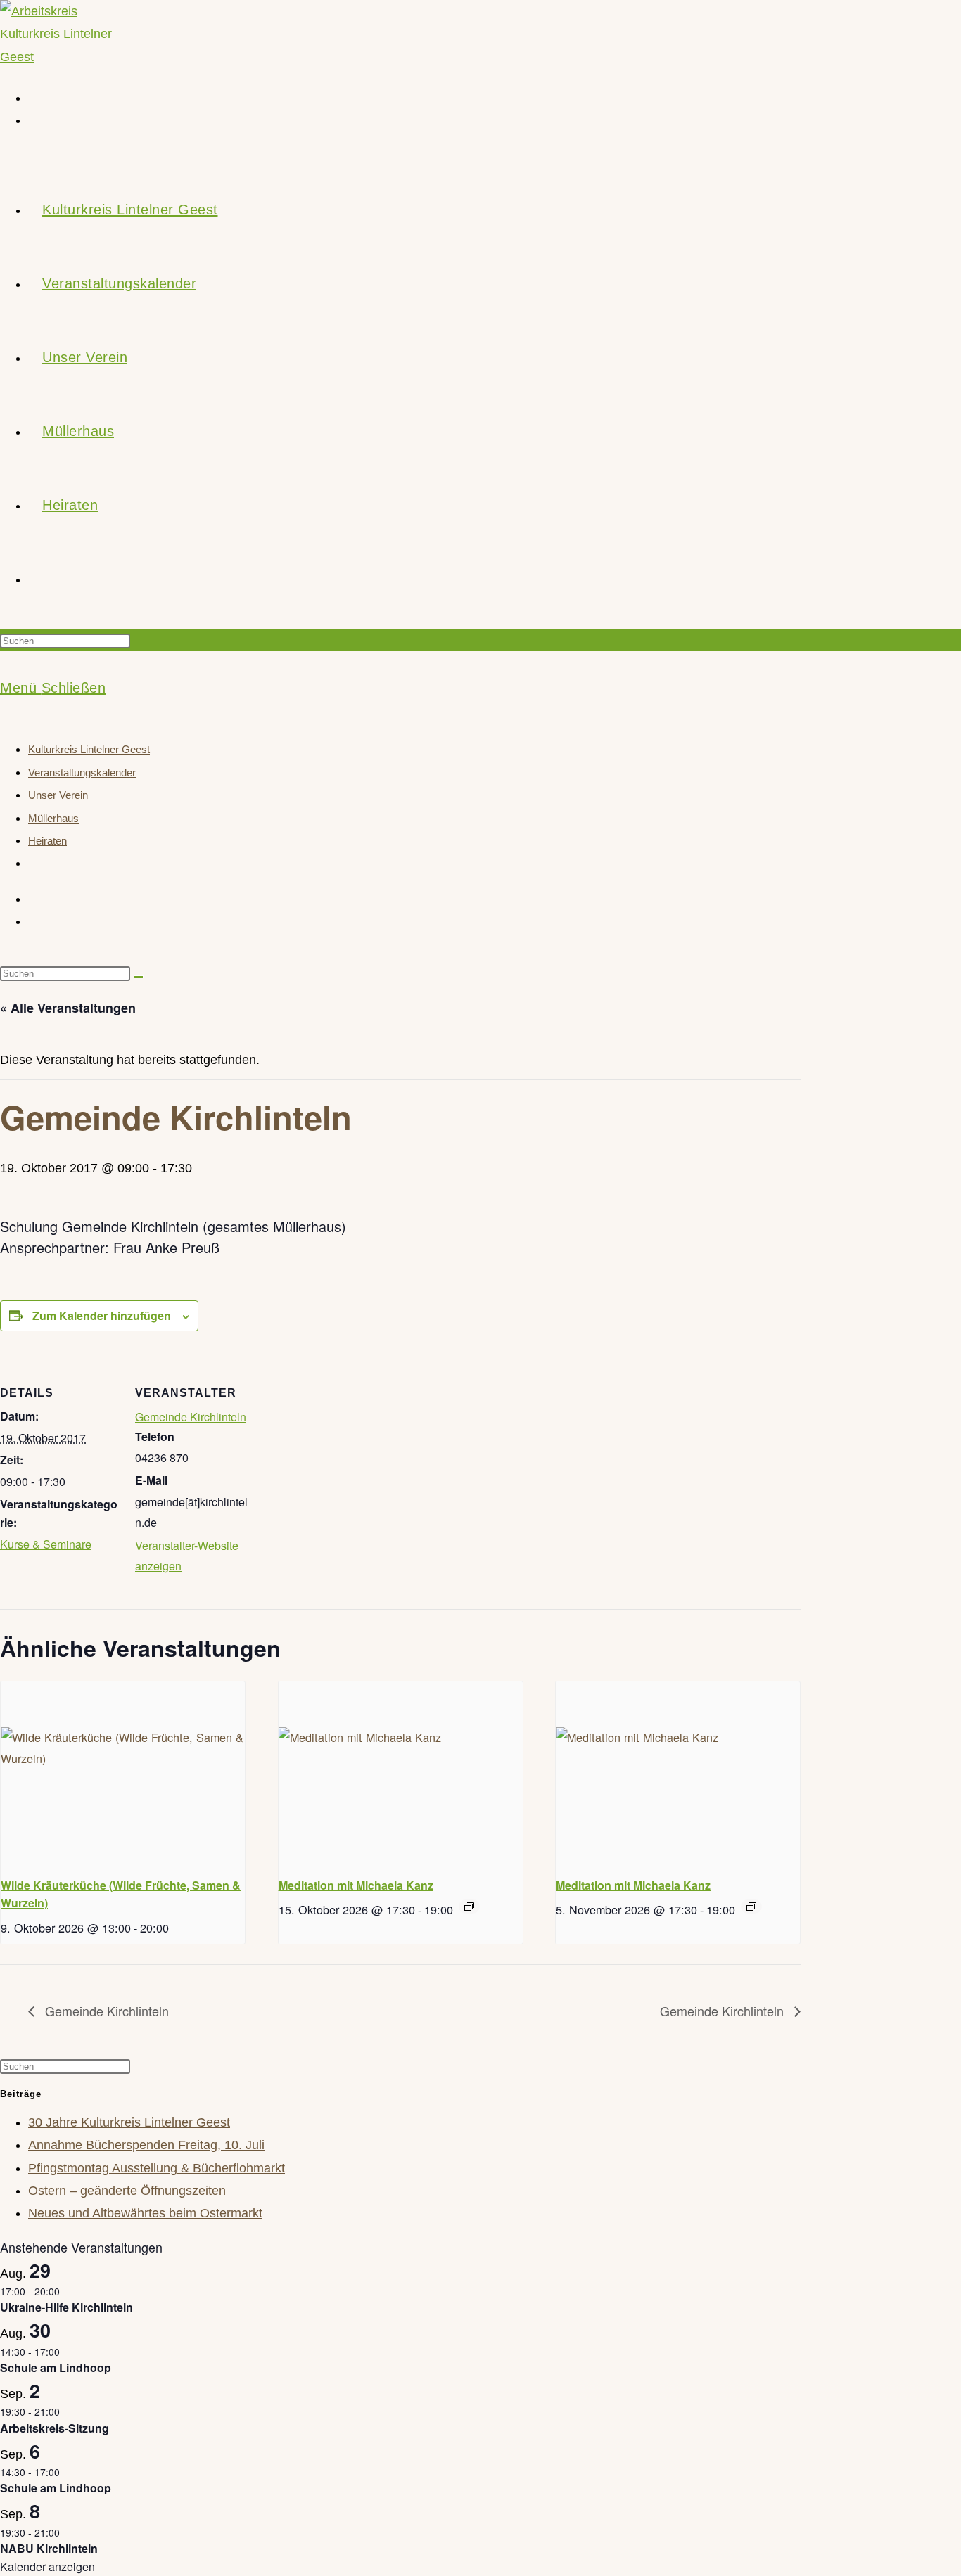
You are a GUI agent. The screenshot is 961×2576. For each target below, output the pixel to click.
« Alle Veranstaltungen (68, 1008)
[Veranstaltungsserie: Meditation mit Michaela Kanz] (469, 1907)
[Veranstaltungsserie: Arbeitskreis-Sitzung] (68, 2411)
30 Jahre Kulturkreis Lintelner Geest (129, 2122)
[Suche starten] (139, 977)
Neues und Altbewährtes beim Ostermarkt (145, 2213)
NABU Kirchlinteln (49, 2548)
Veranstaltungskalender (82, 773)
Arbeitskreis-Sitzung (55, 2428)
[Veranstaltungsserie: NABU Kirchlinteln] (68, 2532)
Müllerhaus (53, 818)
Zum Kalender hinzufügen (102, 1315)
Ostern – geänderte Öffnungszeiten (127, 2191)
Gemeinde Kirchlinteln (191, 1417)
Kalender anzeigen (47, 2567)
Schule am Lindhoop (56, 2367)
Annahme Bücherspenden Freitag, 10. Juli (146, 2145)
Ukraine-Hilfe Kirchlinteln (66, 2307)
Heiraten (47, 841)
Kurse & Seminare (46, 1544)
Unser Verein (58, 795)
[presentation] (123, 1773)
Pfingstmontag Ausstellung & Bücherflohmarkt (157, 2168)
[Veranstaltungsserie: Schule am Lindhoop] (68, 2352)
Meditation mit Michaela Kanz (356, 1885)
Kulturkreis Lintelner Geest (89, 749)
